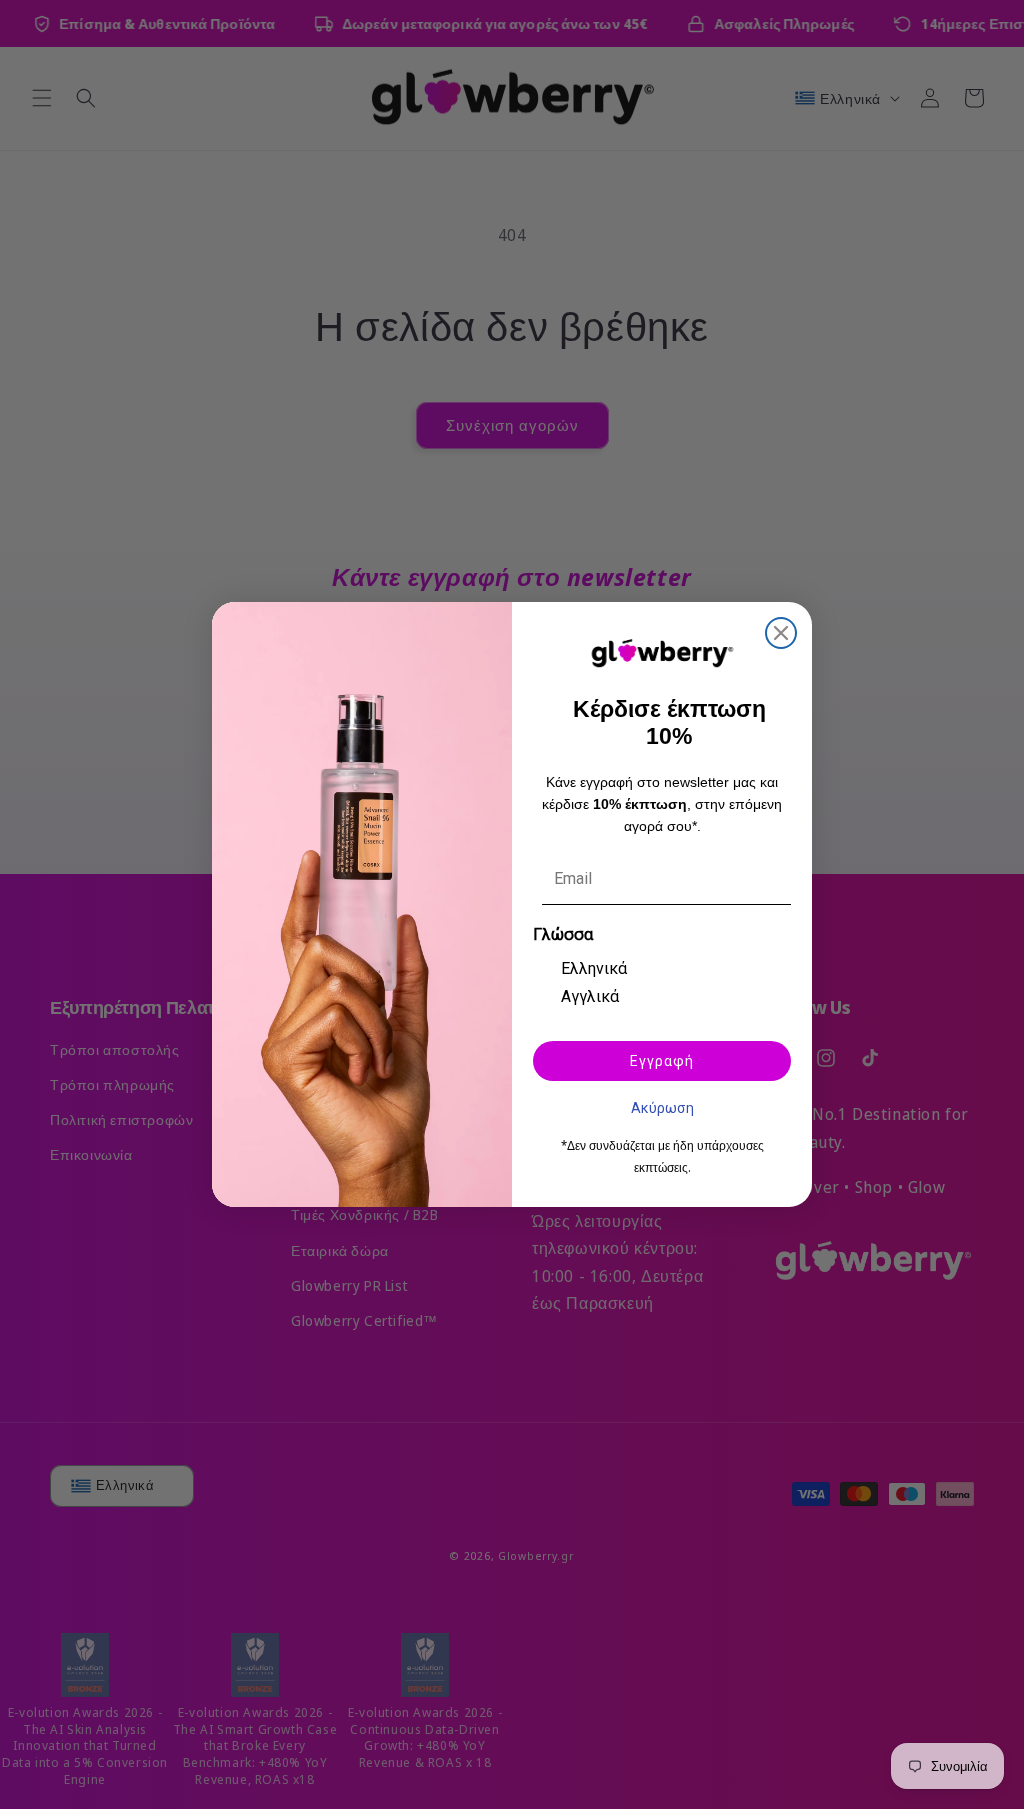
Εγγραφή (662, 1061)
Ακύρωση (662, 1107)
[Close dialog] (781, 633)
